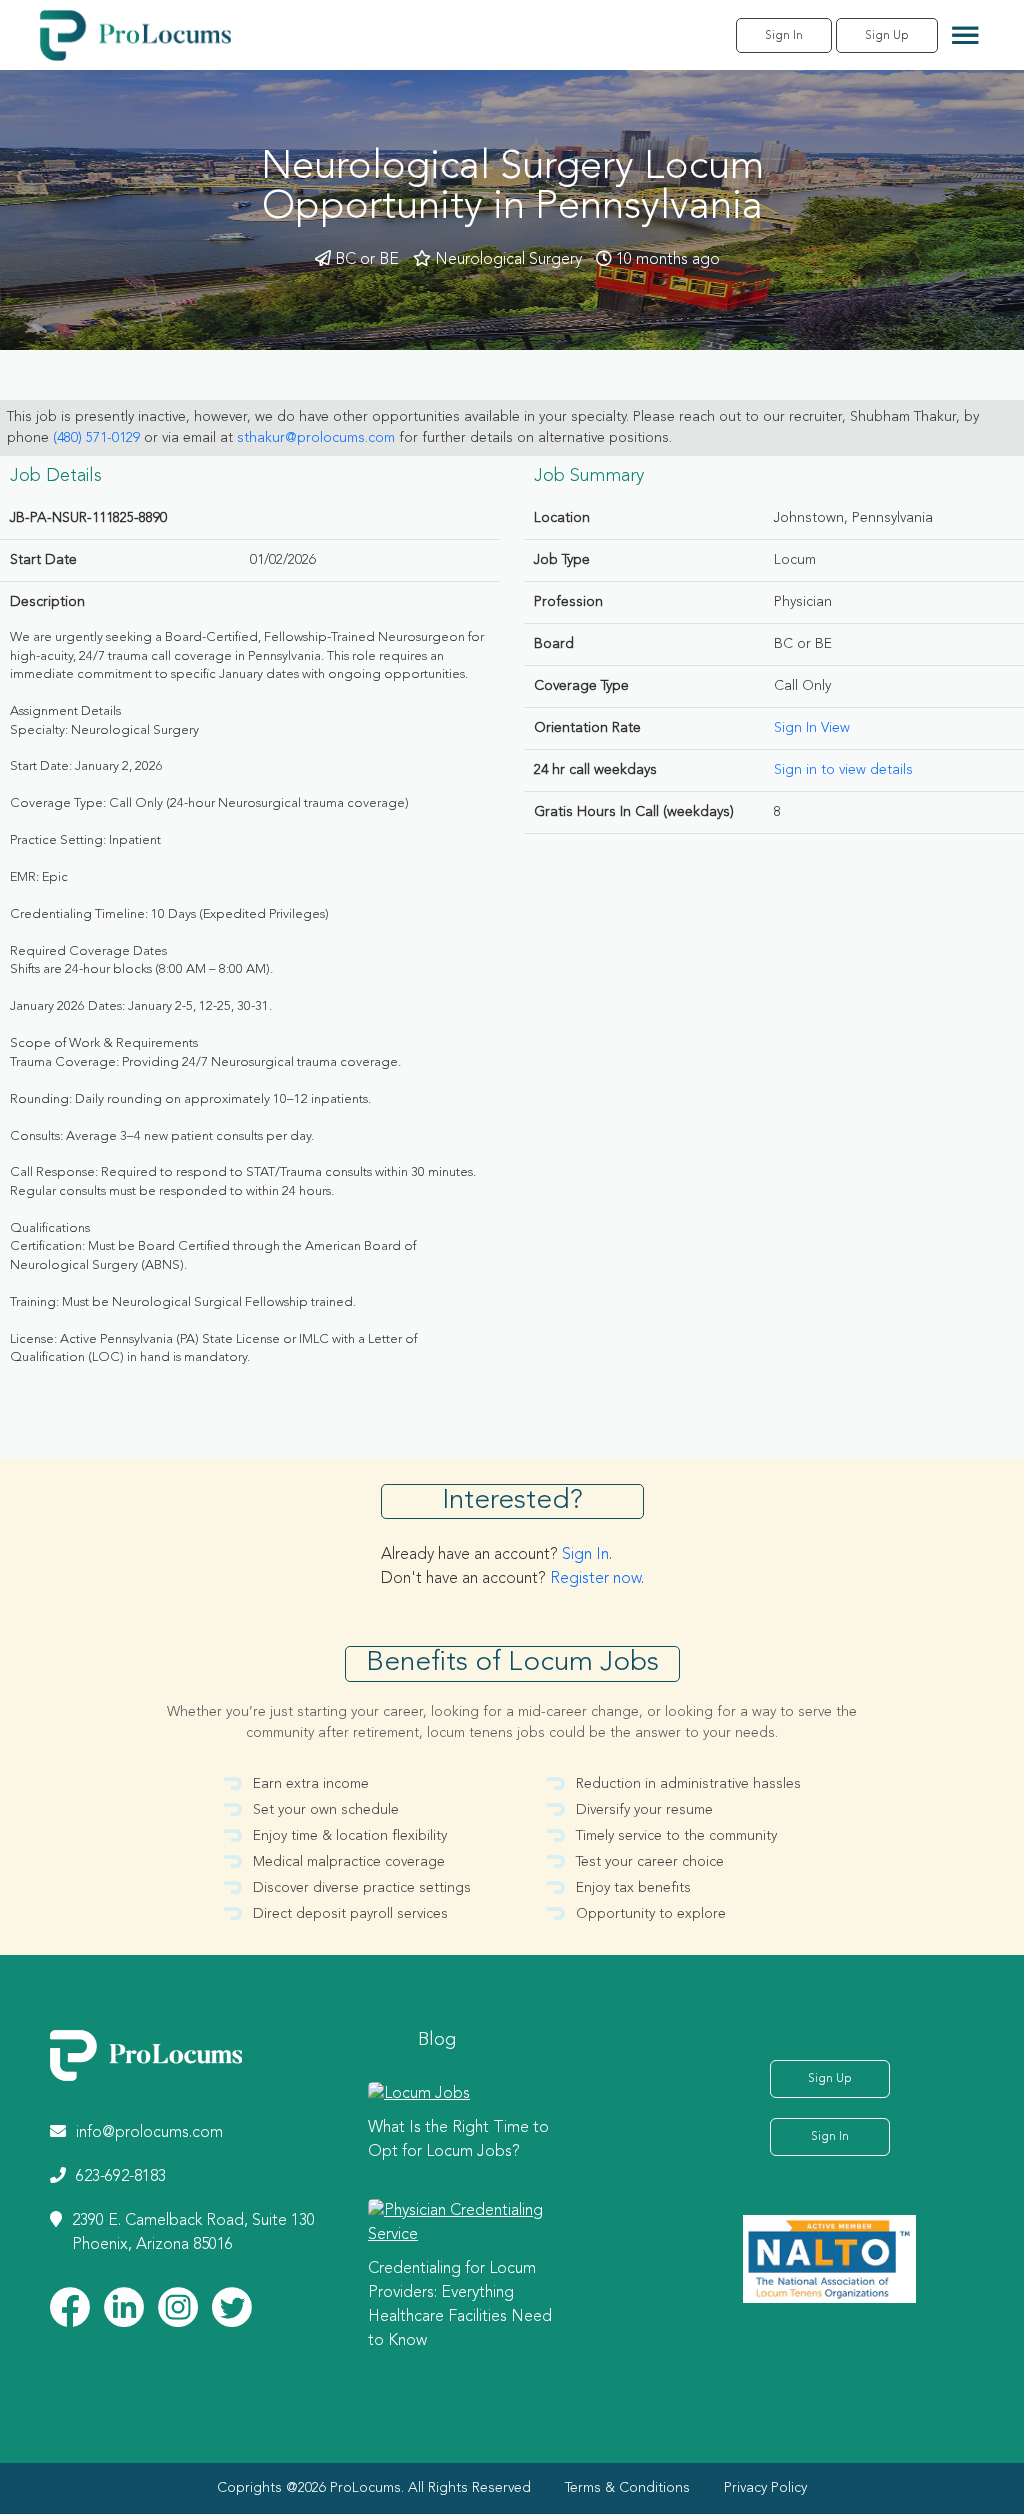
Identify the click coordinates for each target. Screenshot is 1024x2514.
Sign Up (887, 36)
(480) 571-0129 (96, 438)
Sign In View (812, 728)
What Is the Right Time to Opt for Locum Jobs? (458, 2140)
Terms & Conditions (627, 2488)
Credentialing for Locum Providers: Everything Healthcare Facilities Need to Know (460, 2305)
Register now (595, 1579)
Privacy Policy (765, 2488)
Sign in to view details (843, 770)
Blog (437, 2040)
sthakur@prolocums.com (316, 438)
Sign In (784, 36)
